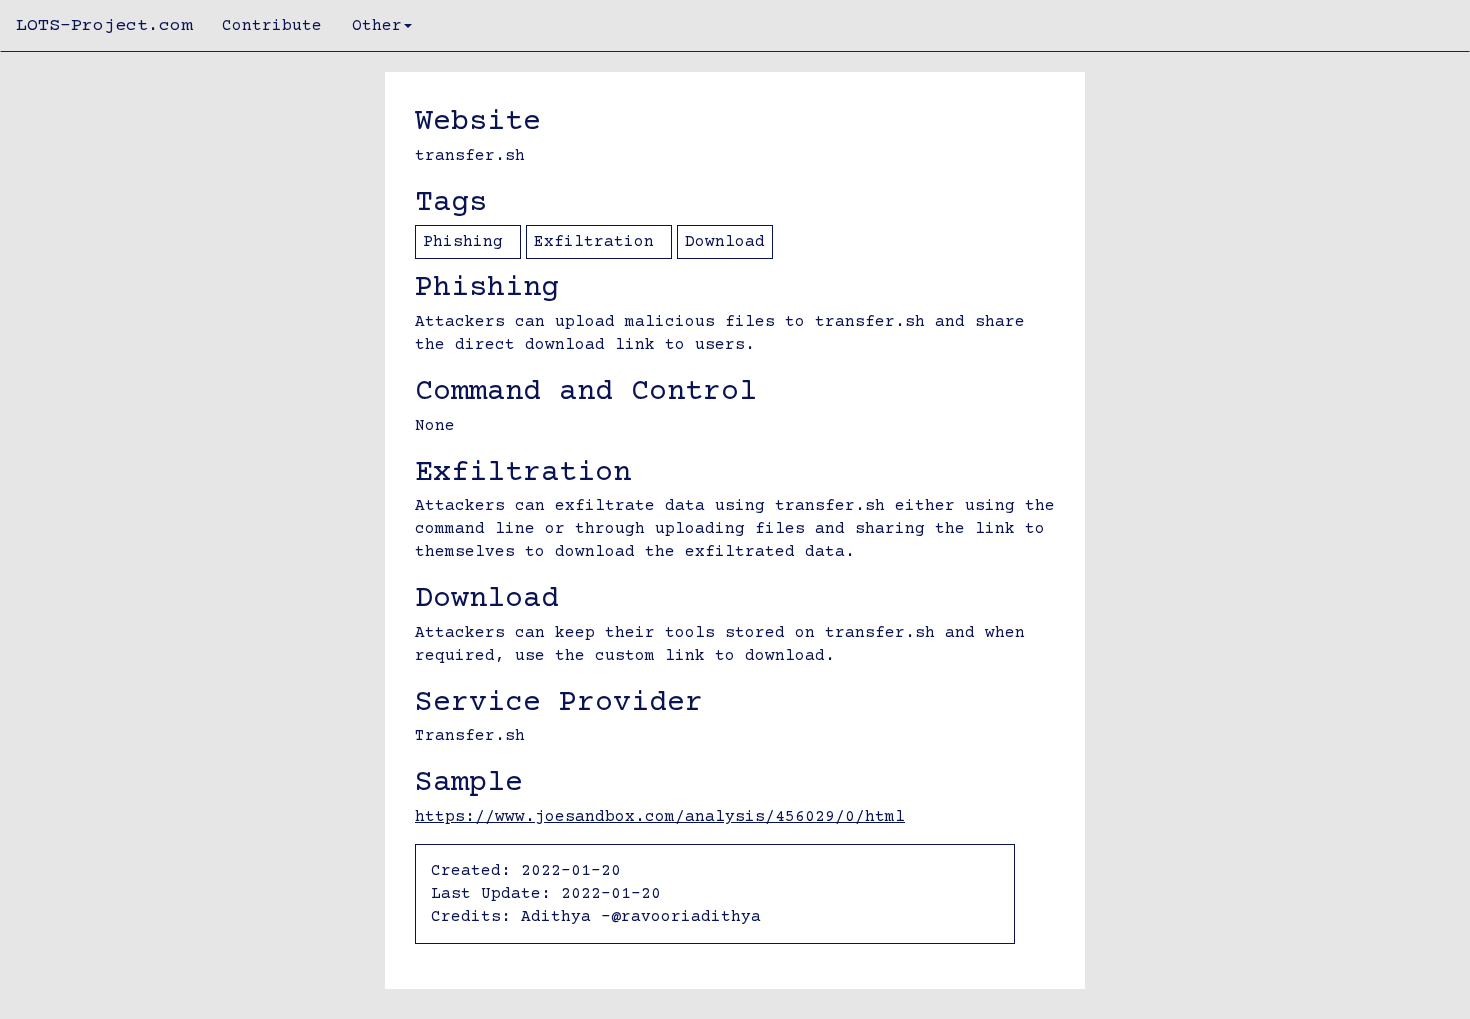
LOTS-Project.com (104, 26)
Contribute (272, 26)
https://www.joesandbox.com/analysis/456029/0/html (660, 817)
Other (377, 26)
